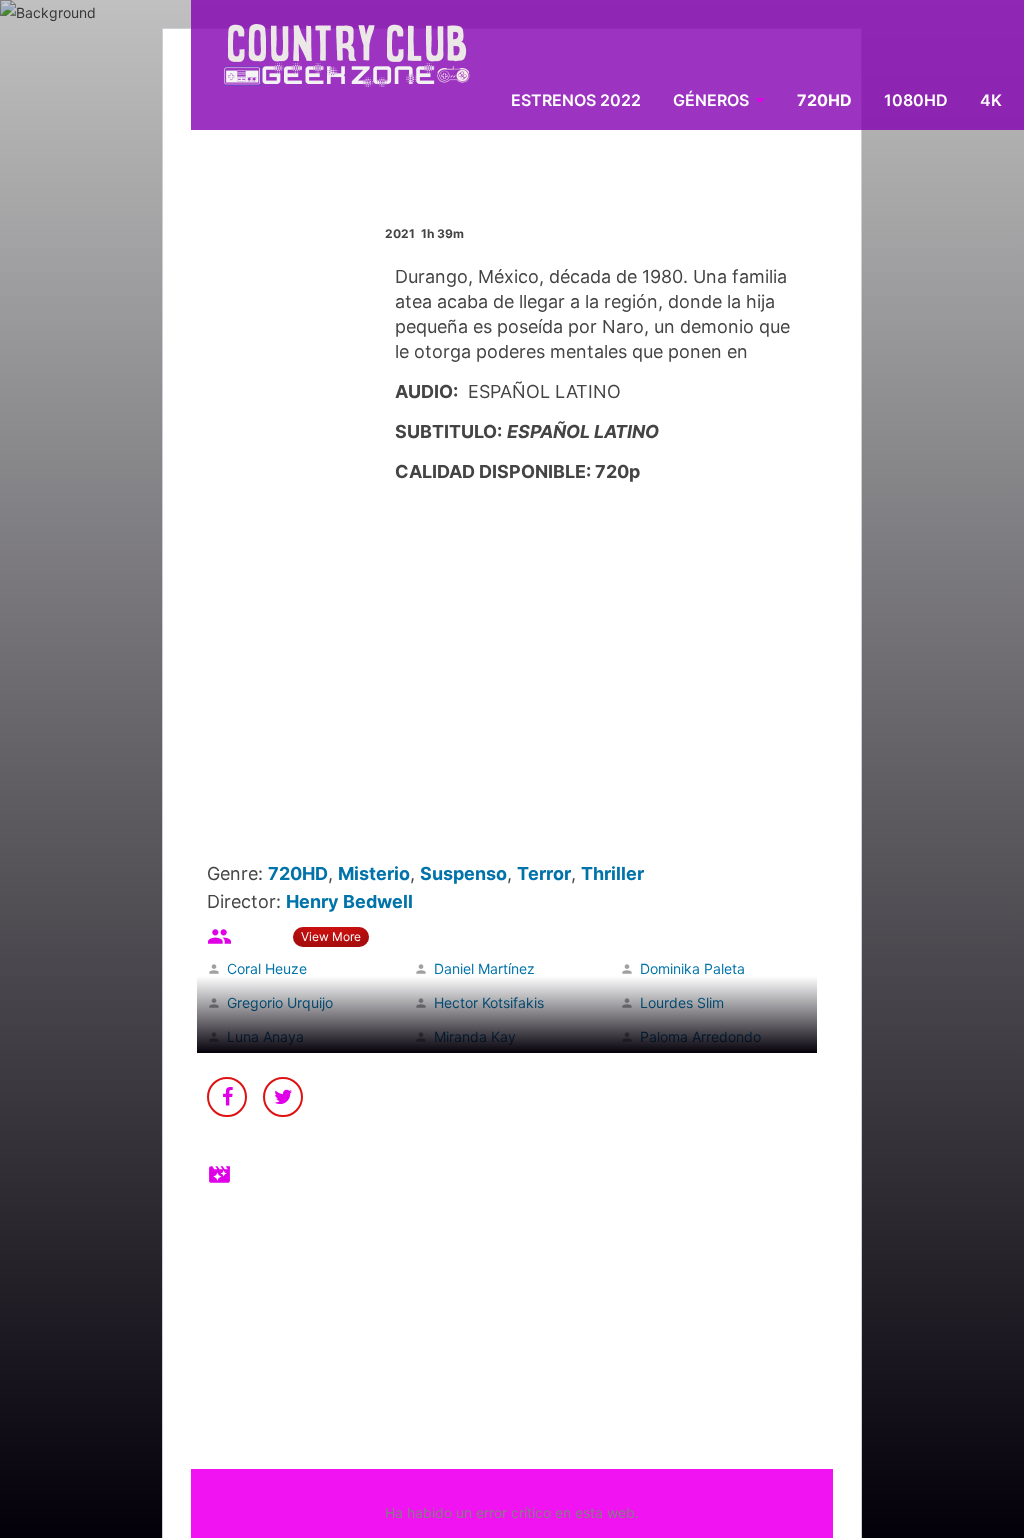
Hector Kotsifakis (489, 1002)
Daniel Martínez (484, 968)
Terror (544, 873)
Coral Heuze (267, 968)
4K (991, 100)
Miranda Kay (475, 1036)
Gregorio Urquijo (280, 1002)
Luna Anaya (265, 1036)
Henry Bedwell (349, 901)
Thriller (612, 873)
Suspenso (463, 873)
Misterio (374, 873)
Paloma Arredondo (700, 1036)
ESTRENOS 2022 (576, 100)
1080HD (916, 100)
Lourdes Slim (682, 1002)
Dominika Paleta (692, 968)
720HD (824, 100)
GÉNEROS (711, 100)
